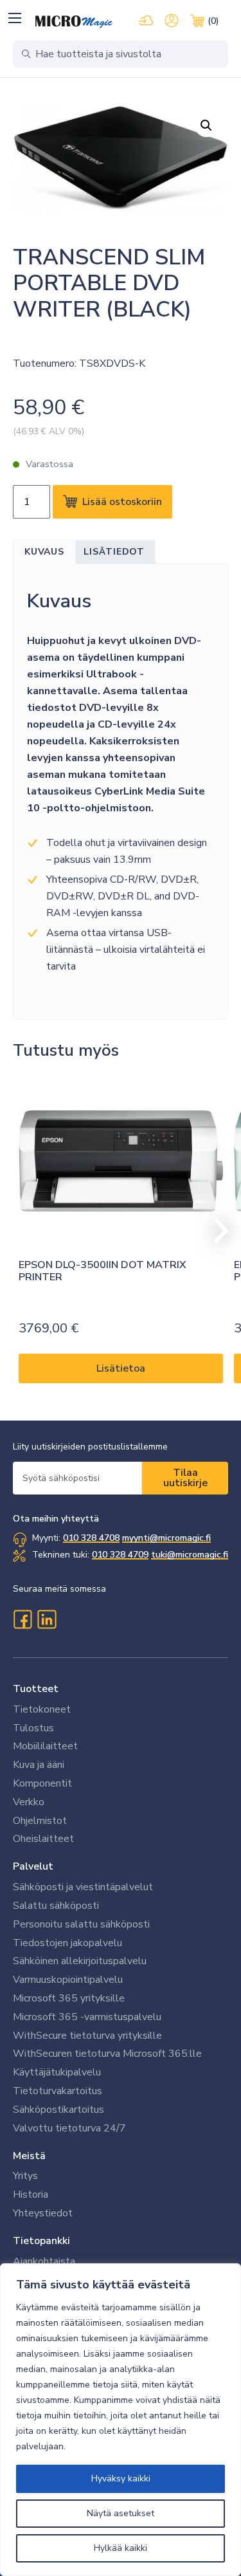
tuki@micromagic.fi (190, 1555)
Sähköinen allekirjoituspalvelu (80, 1961)
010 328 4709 (120, 1555)
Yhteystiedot (43, 2213)
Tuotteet (36, 1689)
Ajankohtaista (44, 2261)
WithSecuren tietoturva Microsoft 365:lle (107, 2054)
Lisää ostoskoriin (122, 502)
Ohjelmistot (40, 1821)
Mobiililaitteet (45, 1746)
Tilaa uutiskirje (185, 1478)
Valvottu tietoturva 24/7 (69, 2128)
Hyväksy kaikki (121, 2479)
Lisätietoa (121, 1368)
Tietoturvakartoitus (58, 2091)
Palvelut (33, 1866)
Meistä (29, 2156)
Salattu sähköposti (56, 1906)
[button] (14, 18)
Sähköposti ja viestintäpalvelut (83, 1887)
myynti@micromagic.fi (166, 1538)
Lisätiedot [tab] (114, 552)
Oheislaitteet (43, 1839)
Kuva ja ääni (39, 1765)
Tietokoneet (42, 1709)
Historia (31, 2194)
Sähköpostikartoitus (58, 2110)
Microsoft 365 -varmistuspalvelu (87, 2017)
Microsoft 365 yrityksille (69, 1998)
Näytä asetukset (121, 2513)
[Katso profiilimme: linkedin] (47, 1619)
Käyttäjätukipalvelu (57, 2072)
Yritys (25, 2176)
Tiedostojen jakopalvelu (67, 1943)
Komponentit (42, 1783)
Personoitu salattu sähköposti (81, 1924)
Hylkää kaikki (121, 2548)
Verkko (29, 1802)
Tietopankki (41, 2241)
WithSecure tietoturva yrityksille (87, 2036)
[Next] (215, 1231)
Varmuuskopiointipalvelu (68, 1980)
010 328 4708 (91, 1538)
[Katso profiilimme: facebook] (22, 1619)
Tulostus (33, 1728)
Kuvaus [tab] (44, 552)
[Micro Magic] (74, 22)
